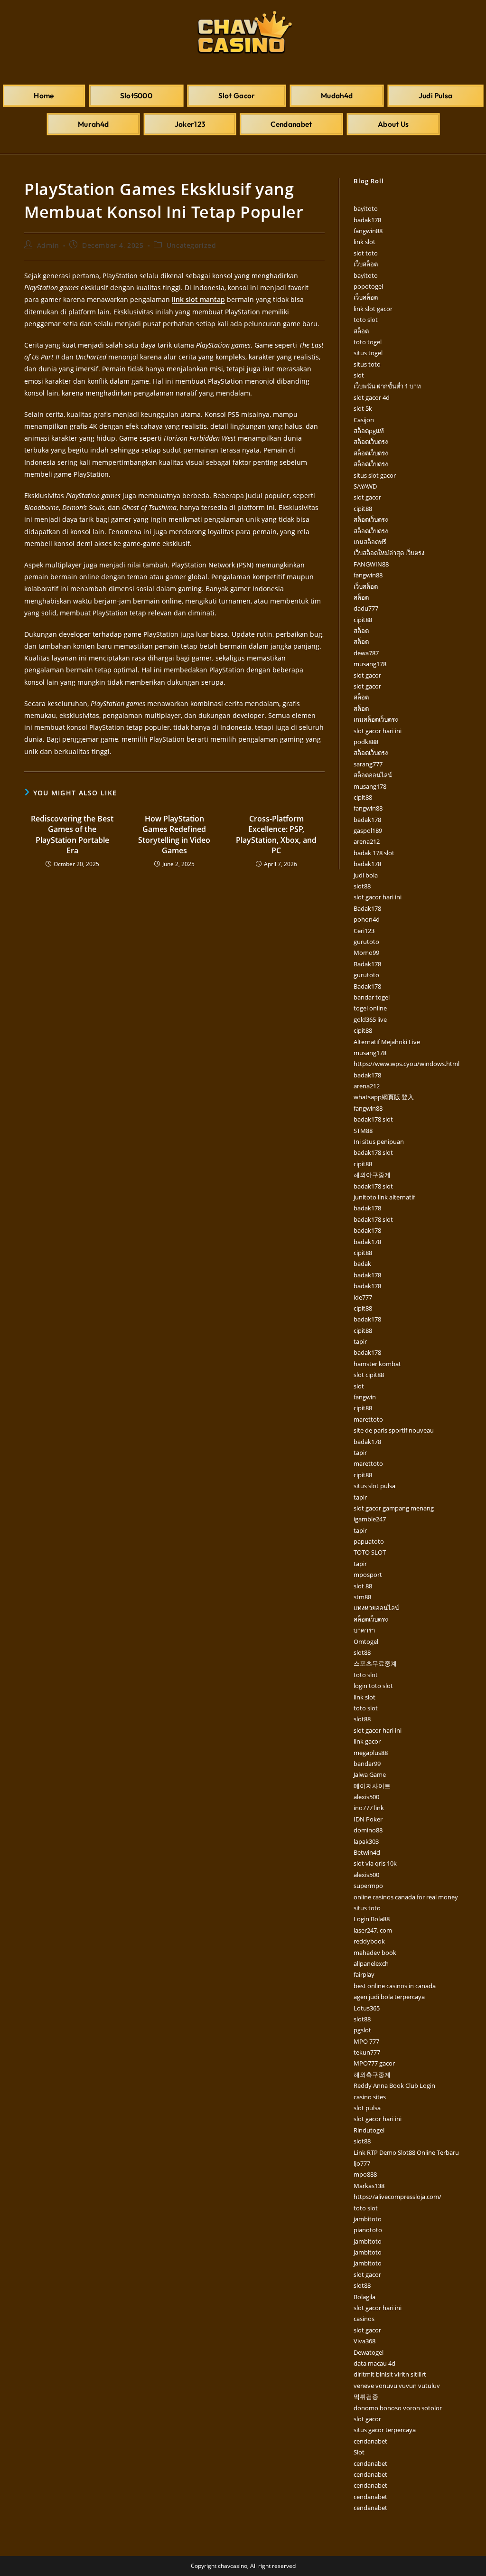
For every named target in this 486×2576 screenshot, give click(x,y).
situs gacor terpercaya (385, 2430)
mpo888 (365, 2174)
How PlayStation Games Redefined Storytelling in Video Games (174, 835)
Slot (359, 2452)
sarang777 (368, 764)
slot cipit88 (369, 1375)
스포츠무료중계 (375, 1663)
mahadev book (375, 1953)
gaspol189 (368, 830)
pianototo (368, 2230)
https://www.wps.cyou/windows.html (407, 1064)
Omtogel (366, 1642)
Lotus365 (367, 2008)
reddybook (369, 1941)
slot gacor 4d (372, 397)
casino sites (370, 2097)
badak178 (367, 220)
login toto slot (373, 1686)
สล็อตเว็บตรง (371, 442)
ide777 (363, 1297)
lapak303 (366, 1841)
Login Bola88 (372, 1919)
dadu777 (366, 608)
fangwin (365, 1397)
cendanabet (370, 2441)
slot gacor (367, 497)
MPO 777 (366, 2041)
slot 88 (363, 1586)
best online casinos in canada (395, 1986)
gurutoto (366, 942)
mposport (368, 1575)
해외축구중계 (372, 2075)
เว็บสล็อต (366, 264)
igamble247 (370, 1519)
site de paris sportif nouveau (394, 1430)
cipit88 (363, 509)
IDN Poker (368, 1819)
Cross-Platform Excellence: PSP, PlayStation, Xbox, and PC (276, 835)
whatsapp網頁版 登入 (384, 1097)
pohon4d (367, 919)
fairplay (364, 1974)
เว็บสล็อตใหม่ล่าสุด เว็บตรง (389, 553)
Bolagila (364, 2297)
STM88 (363, 1131)
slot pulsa (367, 2108)
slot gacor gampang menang (394, 1508)
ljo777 (362, 2163)
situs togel (368, 353)
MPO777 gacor (374, 2063)
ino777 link (369, 1808)
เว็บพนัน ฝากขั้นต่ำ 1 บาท (387, 386)
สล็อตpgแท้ (369, 431)
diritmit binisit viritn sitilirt (390, 2374)
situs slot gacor (375, 475)
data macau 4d (374, 2363)
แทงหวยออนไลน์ (376, 1608)
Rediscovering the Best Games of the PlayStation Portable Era (72, 835)
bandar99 (367, 1764)
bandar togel (372, 997)
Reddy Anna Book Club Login (394, 2085)
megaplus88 (371, 1753)
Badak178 (367, 908)
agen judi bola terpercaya (389, 1997)
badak (362, 1264)
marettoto (368, 1419)
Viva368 (364, 2341)
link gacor (367, 1741)
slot (359, 375)
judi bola (366, 875)
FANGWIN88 (371, 564)
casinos (364, 2319)
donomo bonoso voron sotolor (398, 2408)
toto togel (368, 342)
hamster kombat (377, 1364)
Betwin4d (367, 1852)
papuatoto (369, 1541)
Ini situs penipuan (379, 1142)
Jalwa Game (370, 1774)
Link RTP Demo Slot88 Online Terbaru (406, 2152)
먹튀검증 (366, 2397)
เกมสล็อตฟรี (370, 542)
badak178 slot (373, 1119)
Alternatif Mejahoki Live (387, 1042)
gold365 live (370, 1019)
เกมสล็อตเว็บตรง (376, 719)
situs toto (367, 364)
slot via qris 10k (375, 1863)
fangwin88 (368, 231)
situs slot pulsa (374, 1486)
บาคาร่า (364, 1630)
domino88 (368, 1830)
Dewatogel (369, 2352)
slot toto (366, 253)
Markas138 (369, 2186)
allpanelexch (371, 1963)
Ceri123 (364, 931)
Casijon (364, 420)
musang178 (370, 664)
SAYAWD (365, 486)
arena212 (367, 841)
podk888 (366, 742)
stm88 (362, 1597)
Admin (48, 245)
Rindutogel (369, 2130)
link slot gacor (373, 309)
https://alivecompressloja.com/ (397, 2197)
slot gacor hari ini (378, 731)
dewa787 (366, 653)
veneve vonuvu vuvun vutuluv (397, 2386)
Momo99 (366, 953)
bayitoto (366, 208)
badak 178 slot (374, 853)
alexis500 (366, 1797)
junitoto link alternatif (384, 1197)
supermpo (368, 1886)
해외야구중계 (372, 1175)
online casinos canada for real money (406, 1897)
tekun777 (367, 2052)
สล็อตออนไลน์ (373, 775)
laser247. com (373, 1930)
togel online (370, 1008)
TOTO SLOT (370, 1552)
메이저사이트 (372, 1786)
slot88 (362, 886)
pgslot (362, 2030)
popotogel (368, 286)
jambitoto (368, 2219)
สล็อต (361, 331)
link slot (364, 242)
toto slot (366, 320)
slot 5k (363, 408)
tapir (360, 1341)
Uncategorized (192, 245)
